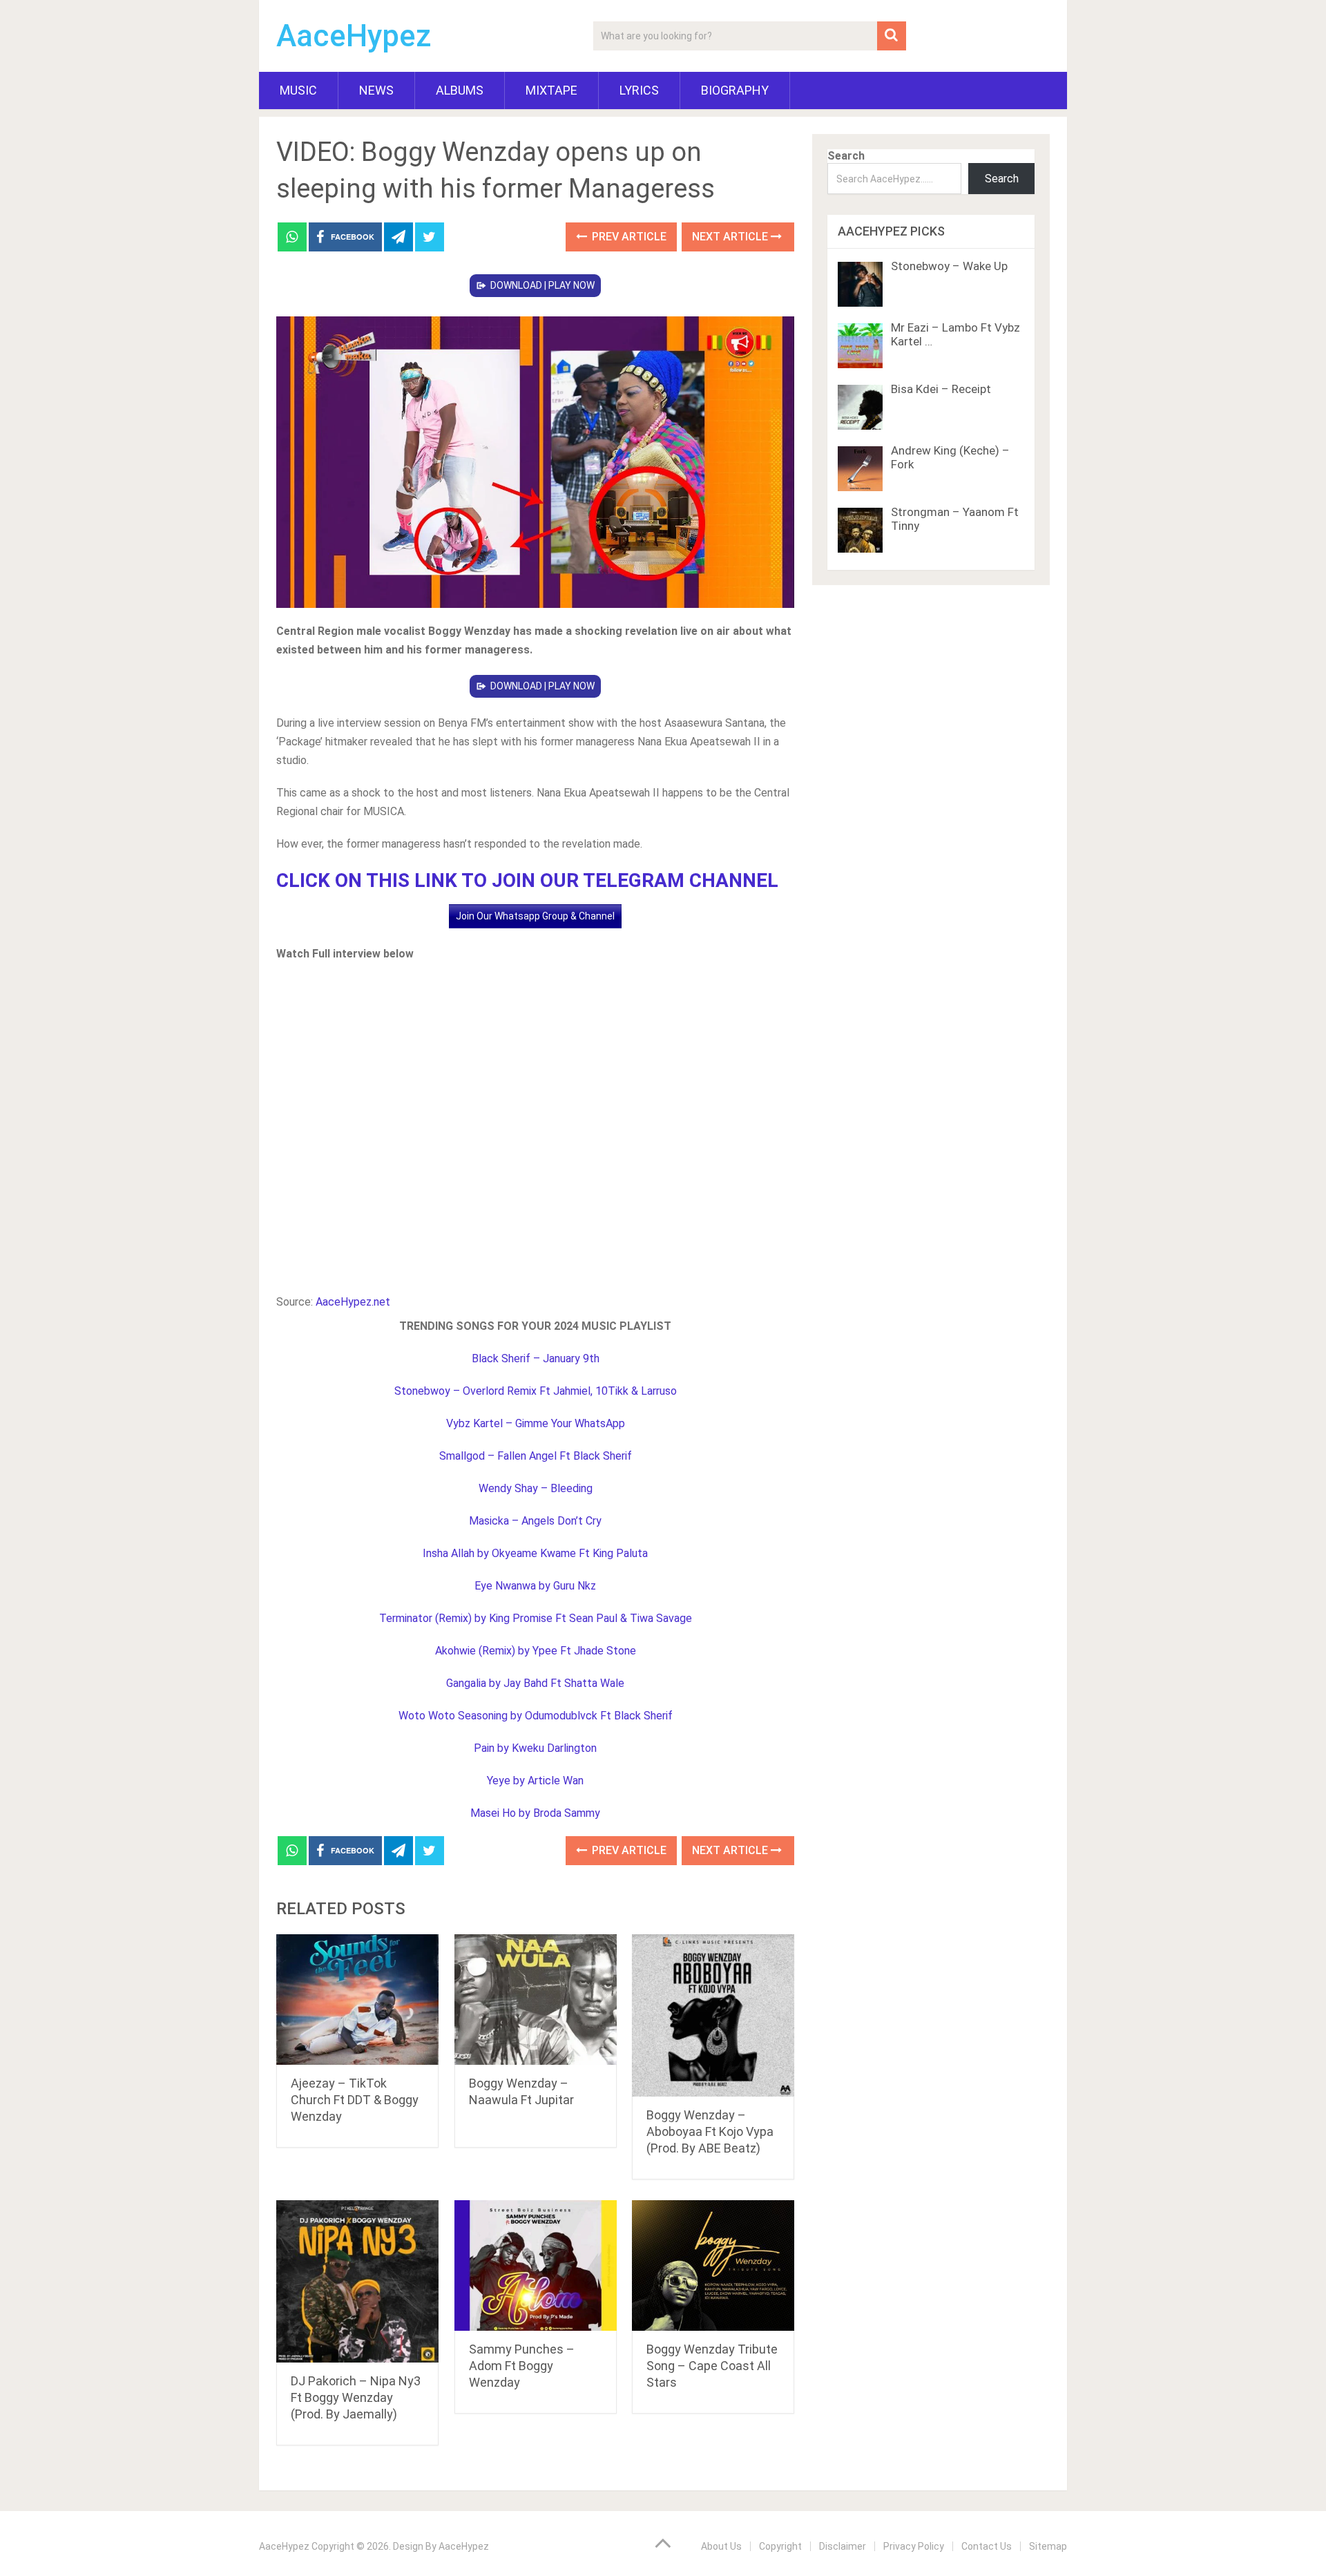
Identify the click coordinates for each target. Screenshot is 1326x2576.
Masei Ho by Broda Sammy (535, 1813)
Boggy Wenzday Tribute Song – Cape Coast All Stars (712, 2366)
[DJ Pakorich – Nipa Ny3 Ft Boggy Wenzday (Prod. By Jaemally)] (357, 2281)
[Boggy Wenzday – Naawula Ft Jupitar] (536, 2000)
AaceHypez (354, 36)
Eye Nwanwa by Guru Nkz (535, 1586)
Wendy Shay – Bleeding (536, 1488)
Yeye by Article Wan (535, 1781)
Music (298, 90)
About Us (721, 2546)
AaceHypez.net (353, 1302)
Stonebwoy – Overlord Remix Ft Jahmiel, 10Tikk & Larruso (536, 1391)
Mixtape (551, 90)
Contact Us (987, 2546)
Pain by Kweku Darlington (535, 1748)
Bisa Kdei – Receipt (941, 389)
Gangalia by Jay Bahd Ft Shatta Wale (535, 1683)
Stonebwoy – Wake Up (949, 266)
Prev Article (628, 237)
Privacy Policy (914, 2546)
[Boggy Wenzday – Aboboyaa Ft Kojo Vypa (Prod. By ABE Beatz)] (713, 2015)
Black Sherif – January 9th (536, 1358)
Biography (735, 90)
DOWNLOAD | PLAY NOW (542, 285)
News (376, 90)
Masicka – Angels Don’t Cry (535, 1521)
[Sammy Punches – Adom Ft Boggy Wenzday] (536, 2265)
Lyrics (639, 90)
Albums (460, 90)
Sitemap (1048, 2546)
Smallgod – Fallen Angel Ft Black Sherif (536, 1456)
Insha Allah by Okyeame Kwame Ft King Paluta (535, 1553)
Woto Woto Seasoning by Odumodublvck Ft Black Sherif (536, 1716)
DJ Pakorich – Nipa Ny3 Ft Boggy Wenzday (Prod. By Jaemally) (356, 2397)
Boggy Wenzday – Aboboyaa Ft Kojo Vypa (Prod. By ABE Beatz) (710, 2131)
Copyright (780, 2546)
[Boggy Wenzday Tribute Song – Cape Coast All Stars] (713, 2265)
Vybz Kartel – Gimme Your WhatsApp (536, 1423)
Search (846, 156)
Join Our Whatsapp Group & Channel (535, 916)
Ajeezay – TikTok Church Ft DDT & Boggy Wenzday (355, 2100)
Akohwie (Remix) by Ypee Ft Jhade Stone (536, 1651)
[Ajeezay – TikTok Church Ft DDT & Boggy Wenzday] (357, 2000)
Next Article (731, 237)
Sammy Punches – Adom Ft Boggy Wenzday (522, 2366)
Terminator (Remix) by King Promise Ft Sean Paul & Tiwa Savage (536, 1618)
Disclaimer (843, 2546)
